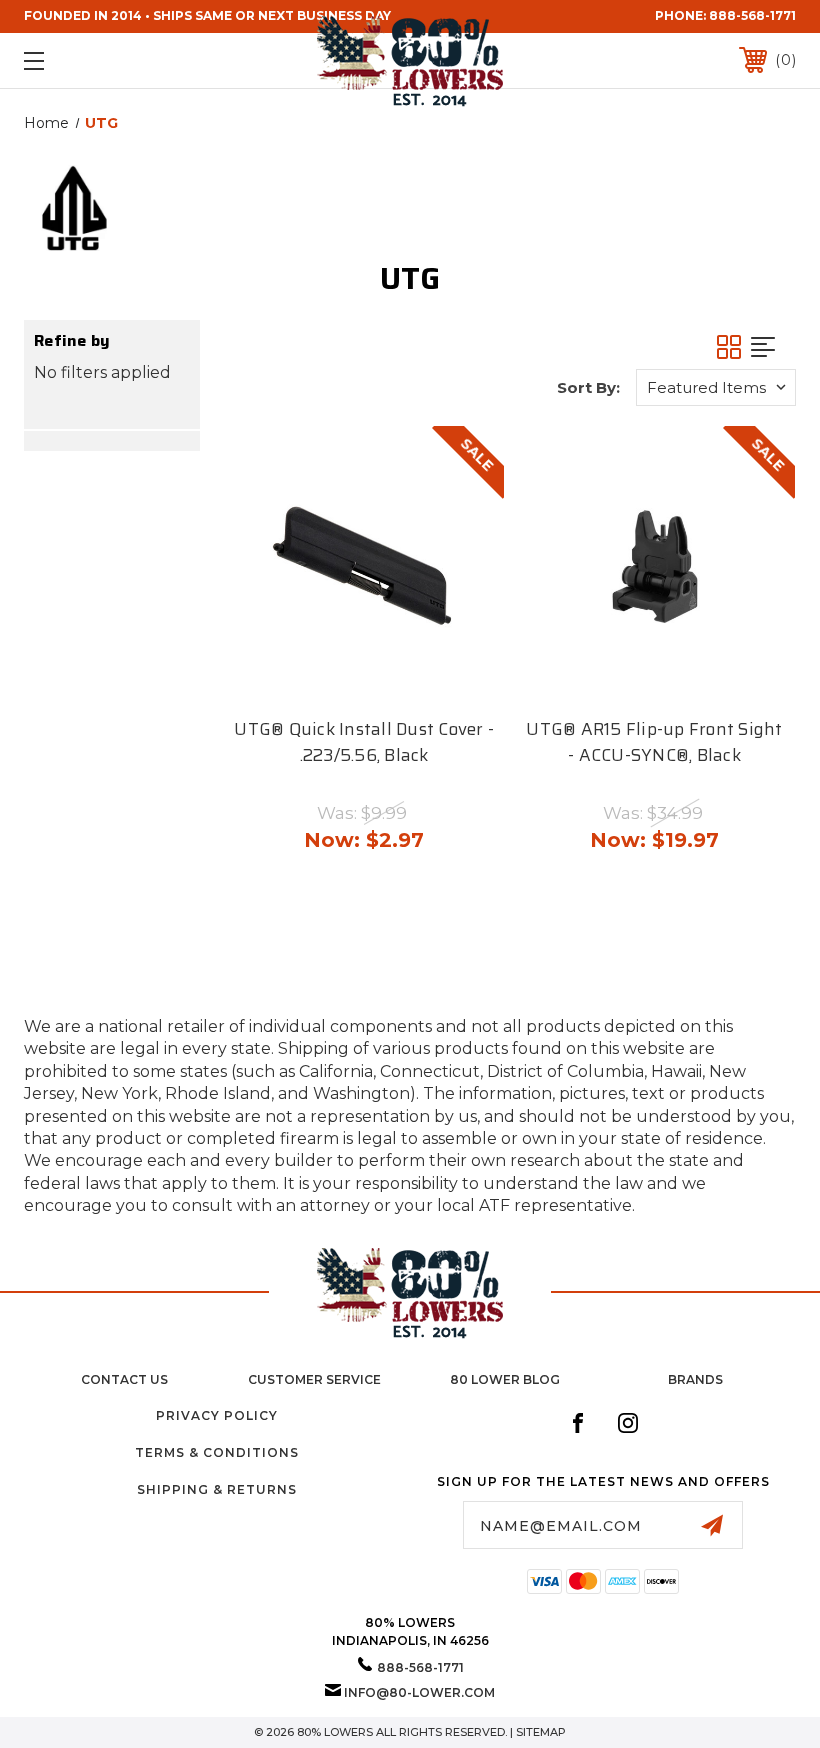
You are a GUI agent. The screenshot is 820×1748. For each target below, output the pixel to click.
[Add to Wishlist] (384, 678)
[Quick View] (342, 678)
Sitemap (541, 1732)
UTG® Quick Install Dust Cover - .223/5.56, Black (364, 742)
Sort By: (588, 387)
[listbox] (716, 387)
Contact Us (124, 1379)
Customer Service (314, 1379)
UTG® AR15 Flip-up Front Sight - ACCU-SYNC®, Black (654, 742)
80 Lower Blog (505, 1379)
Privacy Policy (217, 1415)
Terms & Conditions (217, 1452)
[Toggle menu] (101, 60)
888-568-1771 (752, 15)
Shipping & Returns (217, 1489)
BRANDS (695, 1379)
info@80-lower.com (419, 1692)
